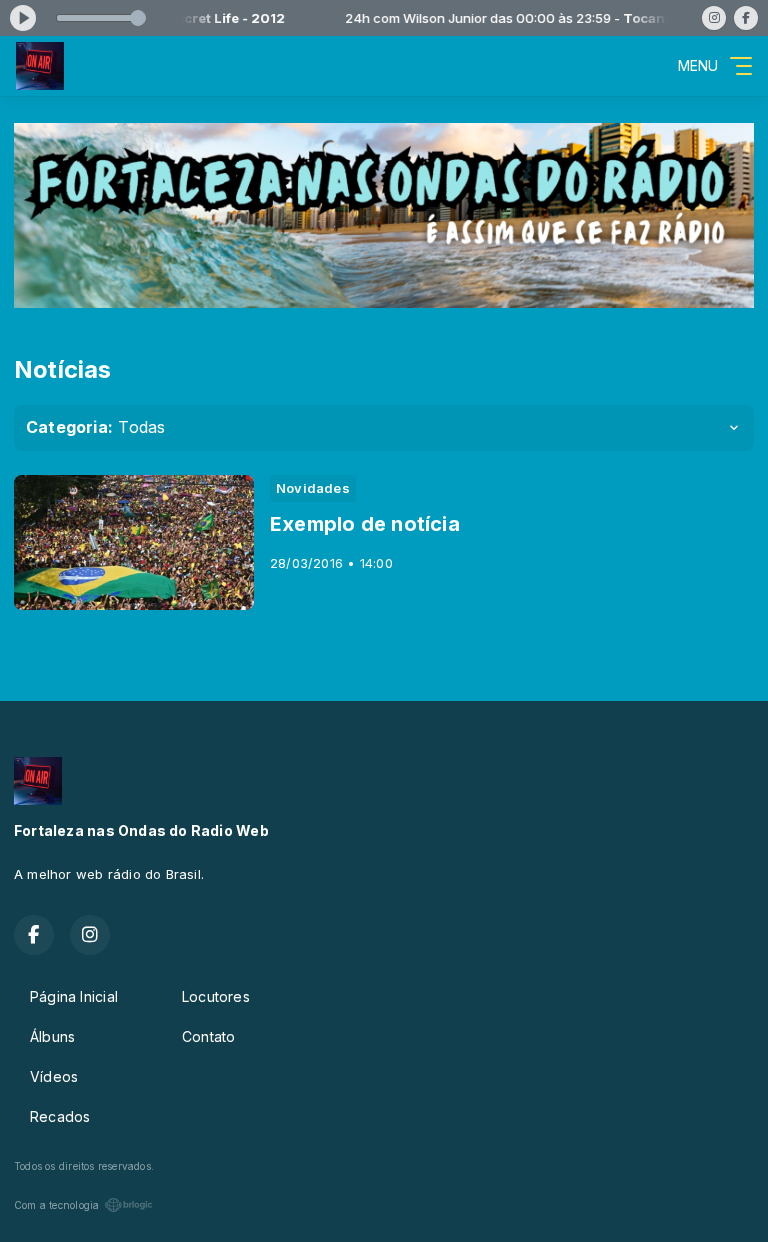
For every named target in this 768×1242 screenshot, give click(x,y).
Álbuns (52, 1036)
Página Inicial (74, 996)
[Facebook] (746, 18)
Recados (60, 1116)
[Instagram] (714, 18)
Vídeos (54, 1076)
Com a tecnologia (56, 1205)
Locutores (216, 996)
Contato (208, 1036)
